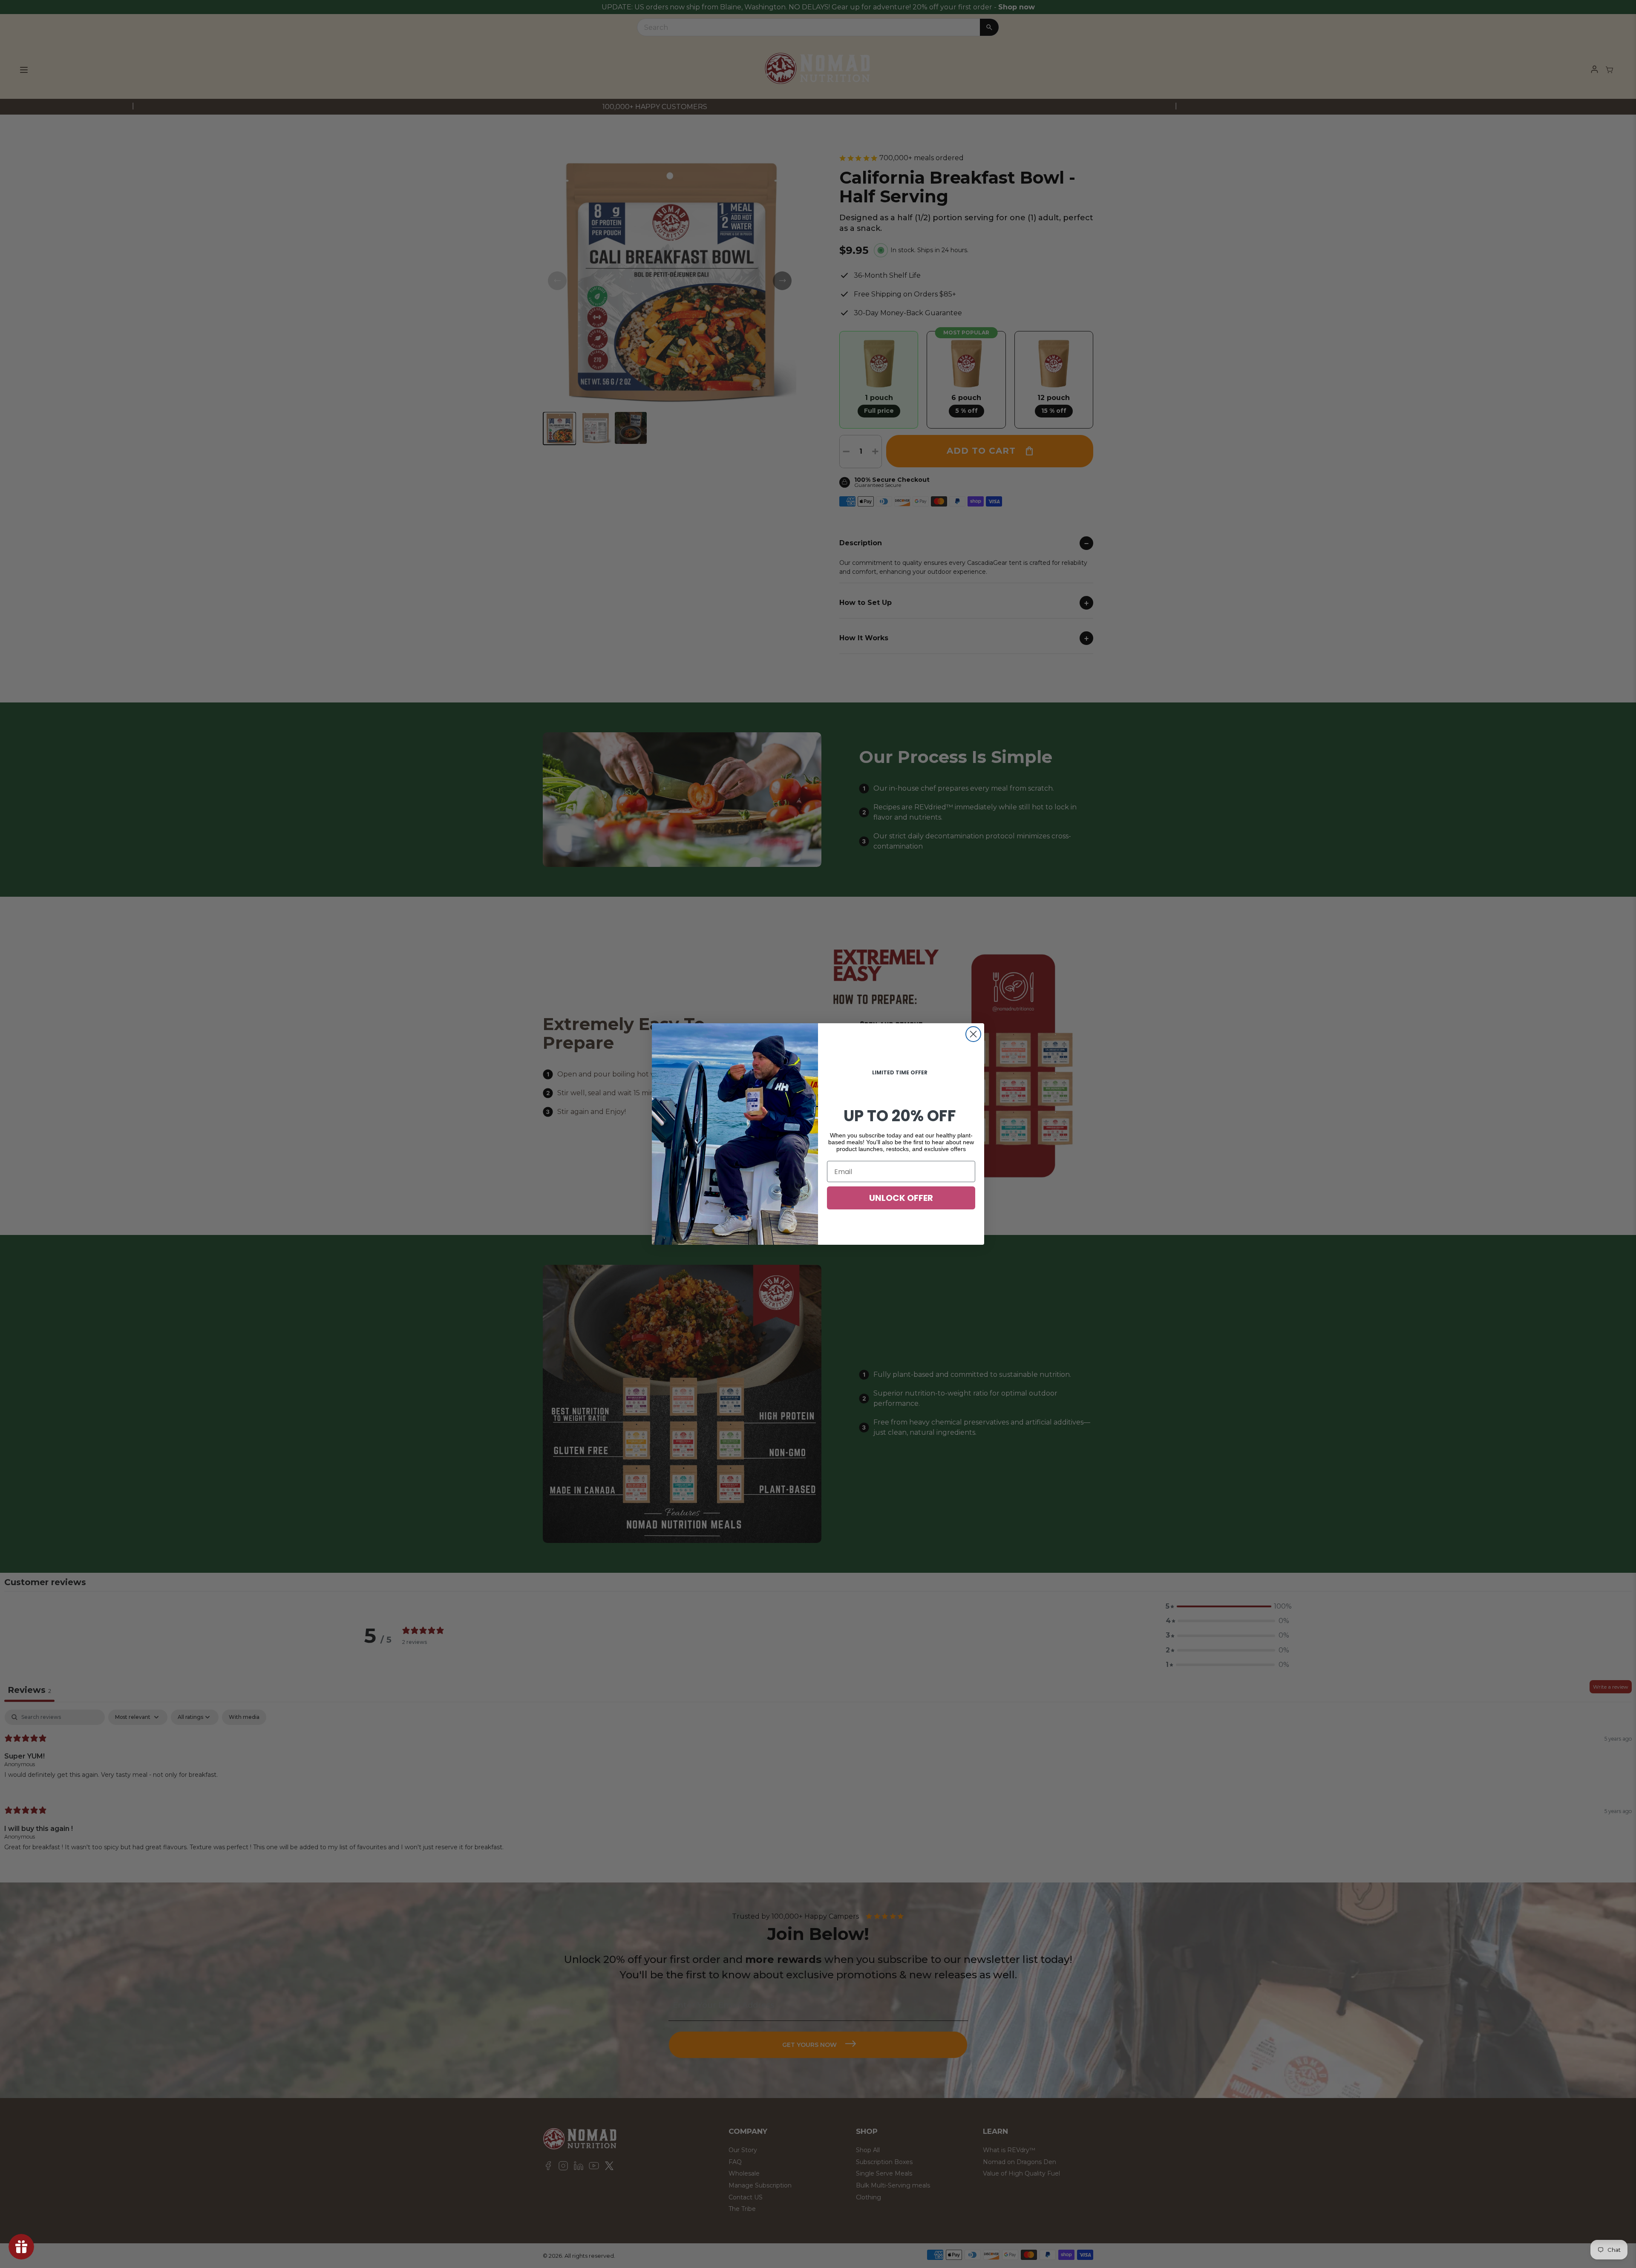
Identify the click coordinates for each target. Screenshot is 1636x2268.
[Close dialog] (973, 1034)
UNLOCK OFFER (901, 1198)
